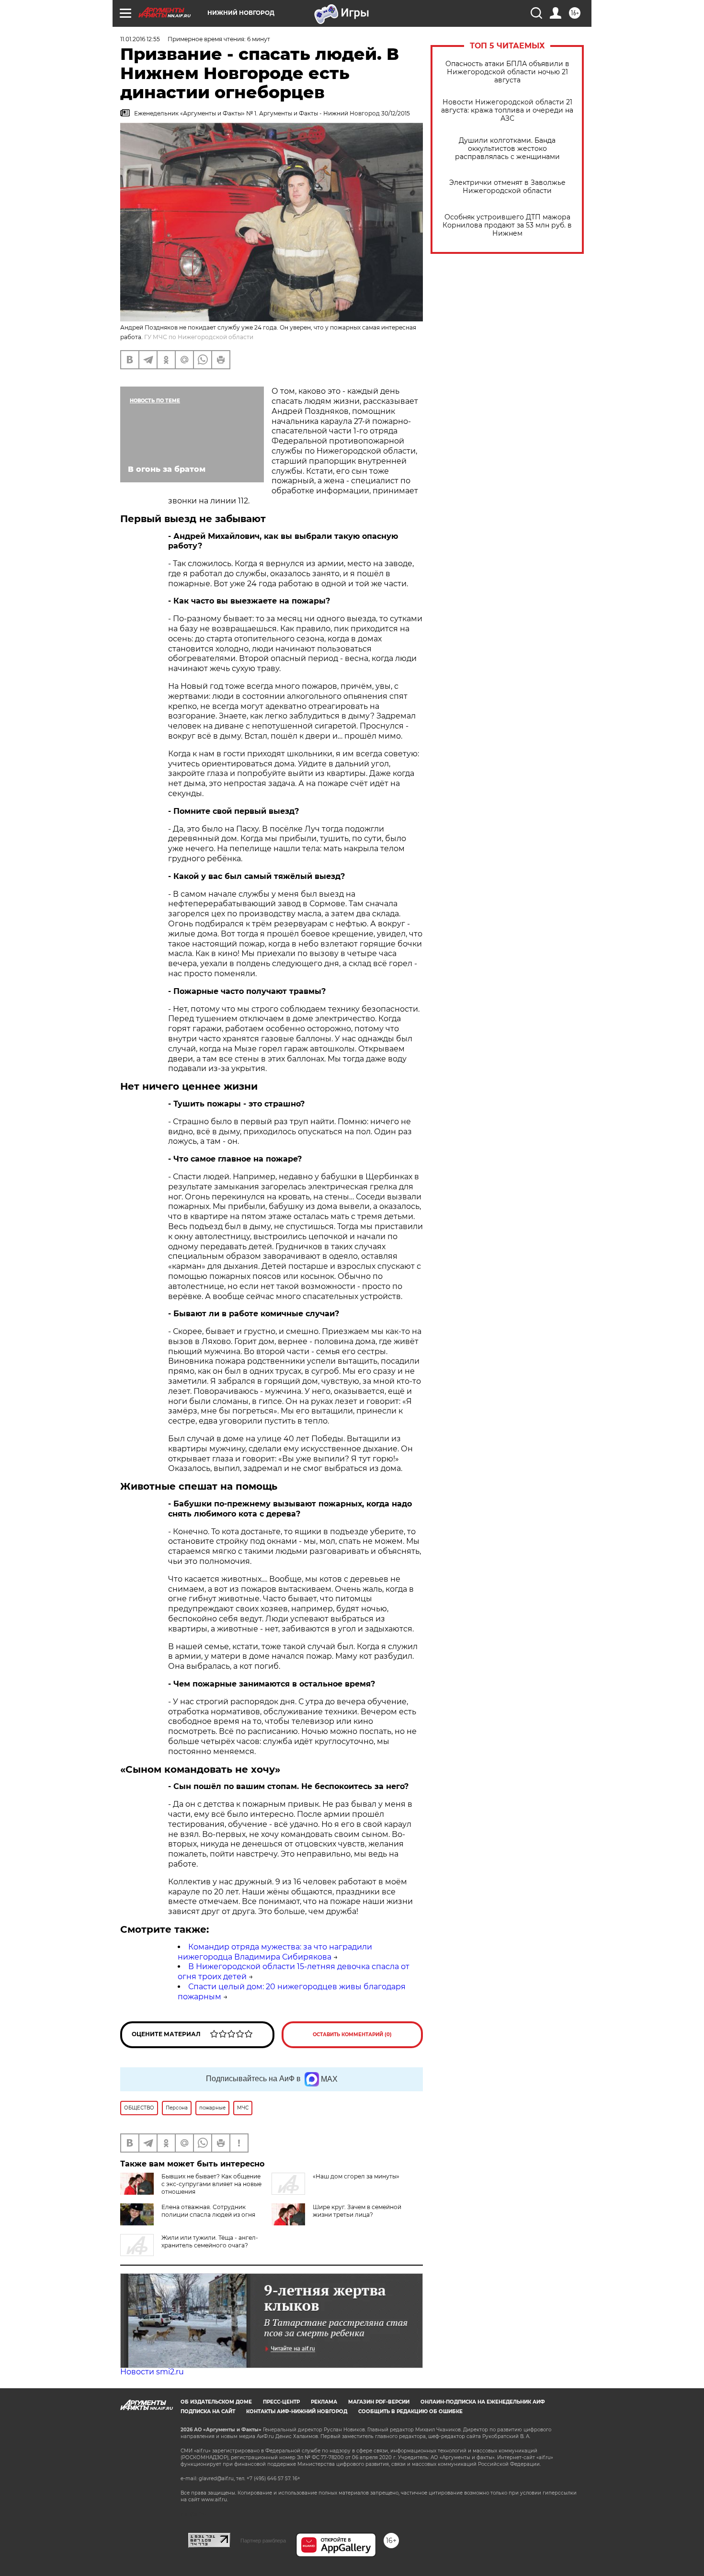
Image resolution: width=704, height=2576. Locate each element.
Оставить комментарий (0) (352, 2035)
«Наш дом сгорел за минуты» (356, 2176)
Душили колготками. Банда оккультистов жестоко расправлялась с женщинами (507, 149)
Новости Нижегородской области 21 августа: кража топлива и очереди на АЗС (507, 110)
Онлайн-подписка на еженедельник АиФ (483, 2402)
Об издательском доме (216, 2402)
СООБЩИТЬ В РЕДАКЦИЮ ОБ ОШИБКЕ (410, 2411)
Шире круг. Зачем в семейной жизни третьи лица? (357, 2211)
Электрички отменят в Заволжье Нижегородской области (507, 187)
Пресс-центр (281, 2402)
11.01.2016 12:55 (140, 39)
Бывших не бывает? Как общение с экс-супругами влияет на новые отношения (211, 2184)
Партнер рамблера (263, 2541)
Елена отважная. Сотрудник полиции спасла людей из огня (208, 2211)
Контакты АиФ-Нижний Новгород (297, 2411)
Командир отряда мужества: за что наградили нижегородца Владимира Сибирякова (275, 1952)
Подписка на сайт (208, 2411)
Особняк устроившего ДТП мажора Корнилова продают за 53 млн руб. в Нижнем (507, 225)
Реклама (324, 2402)
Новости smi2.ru (152, 2372)
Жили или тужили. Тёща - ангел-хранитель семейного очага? (210, 2241)
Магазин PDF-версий (379, 2402)
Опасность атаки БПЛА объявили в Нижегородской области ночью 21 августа (507, 72)
